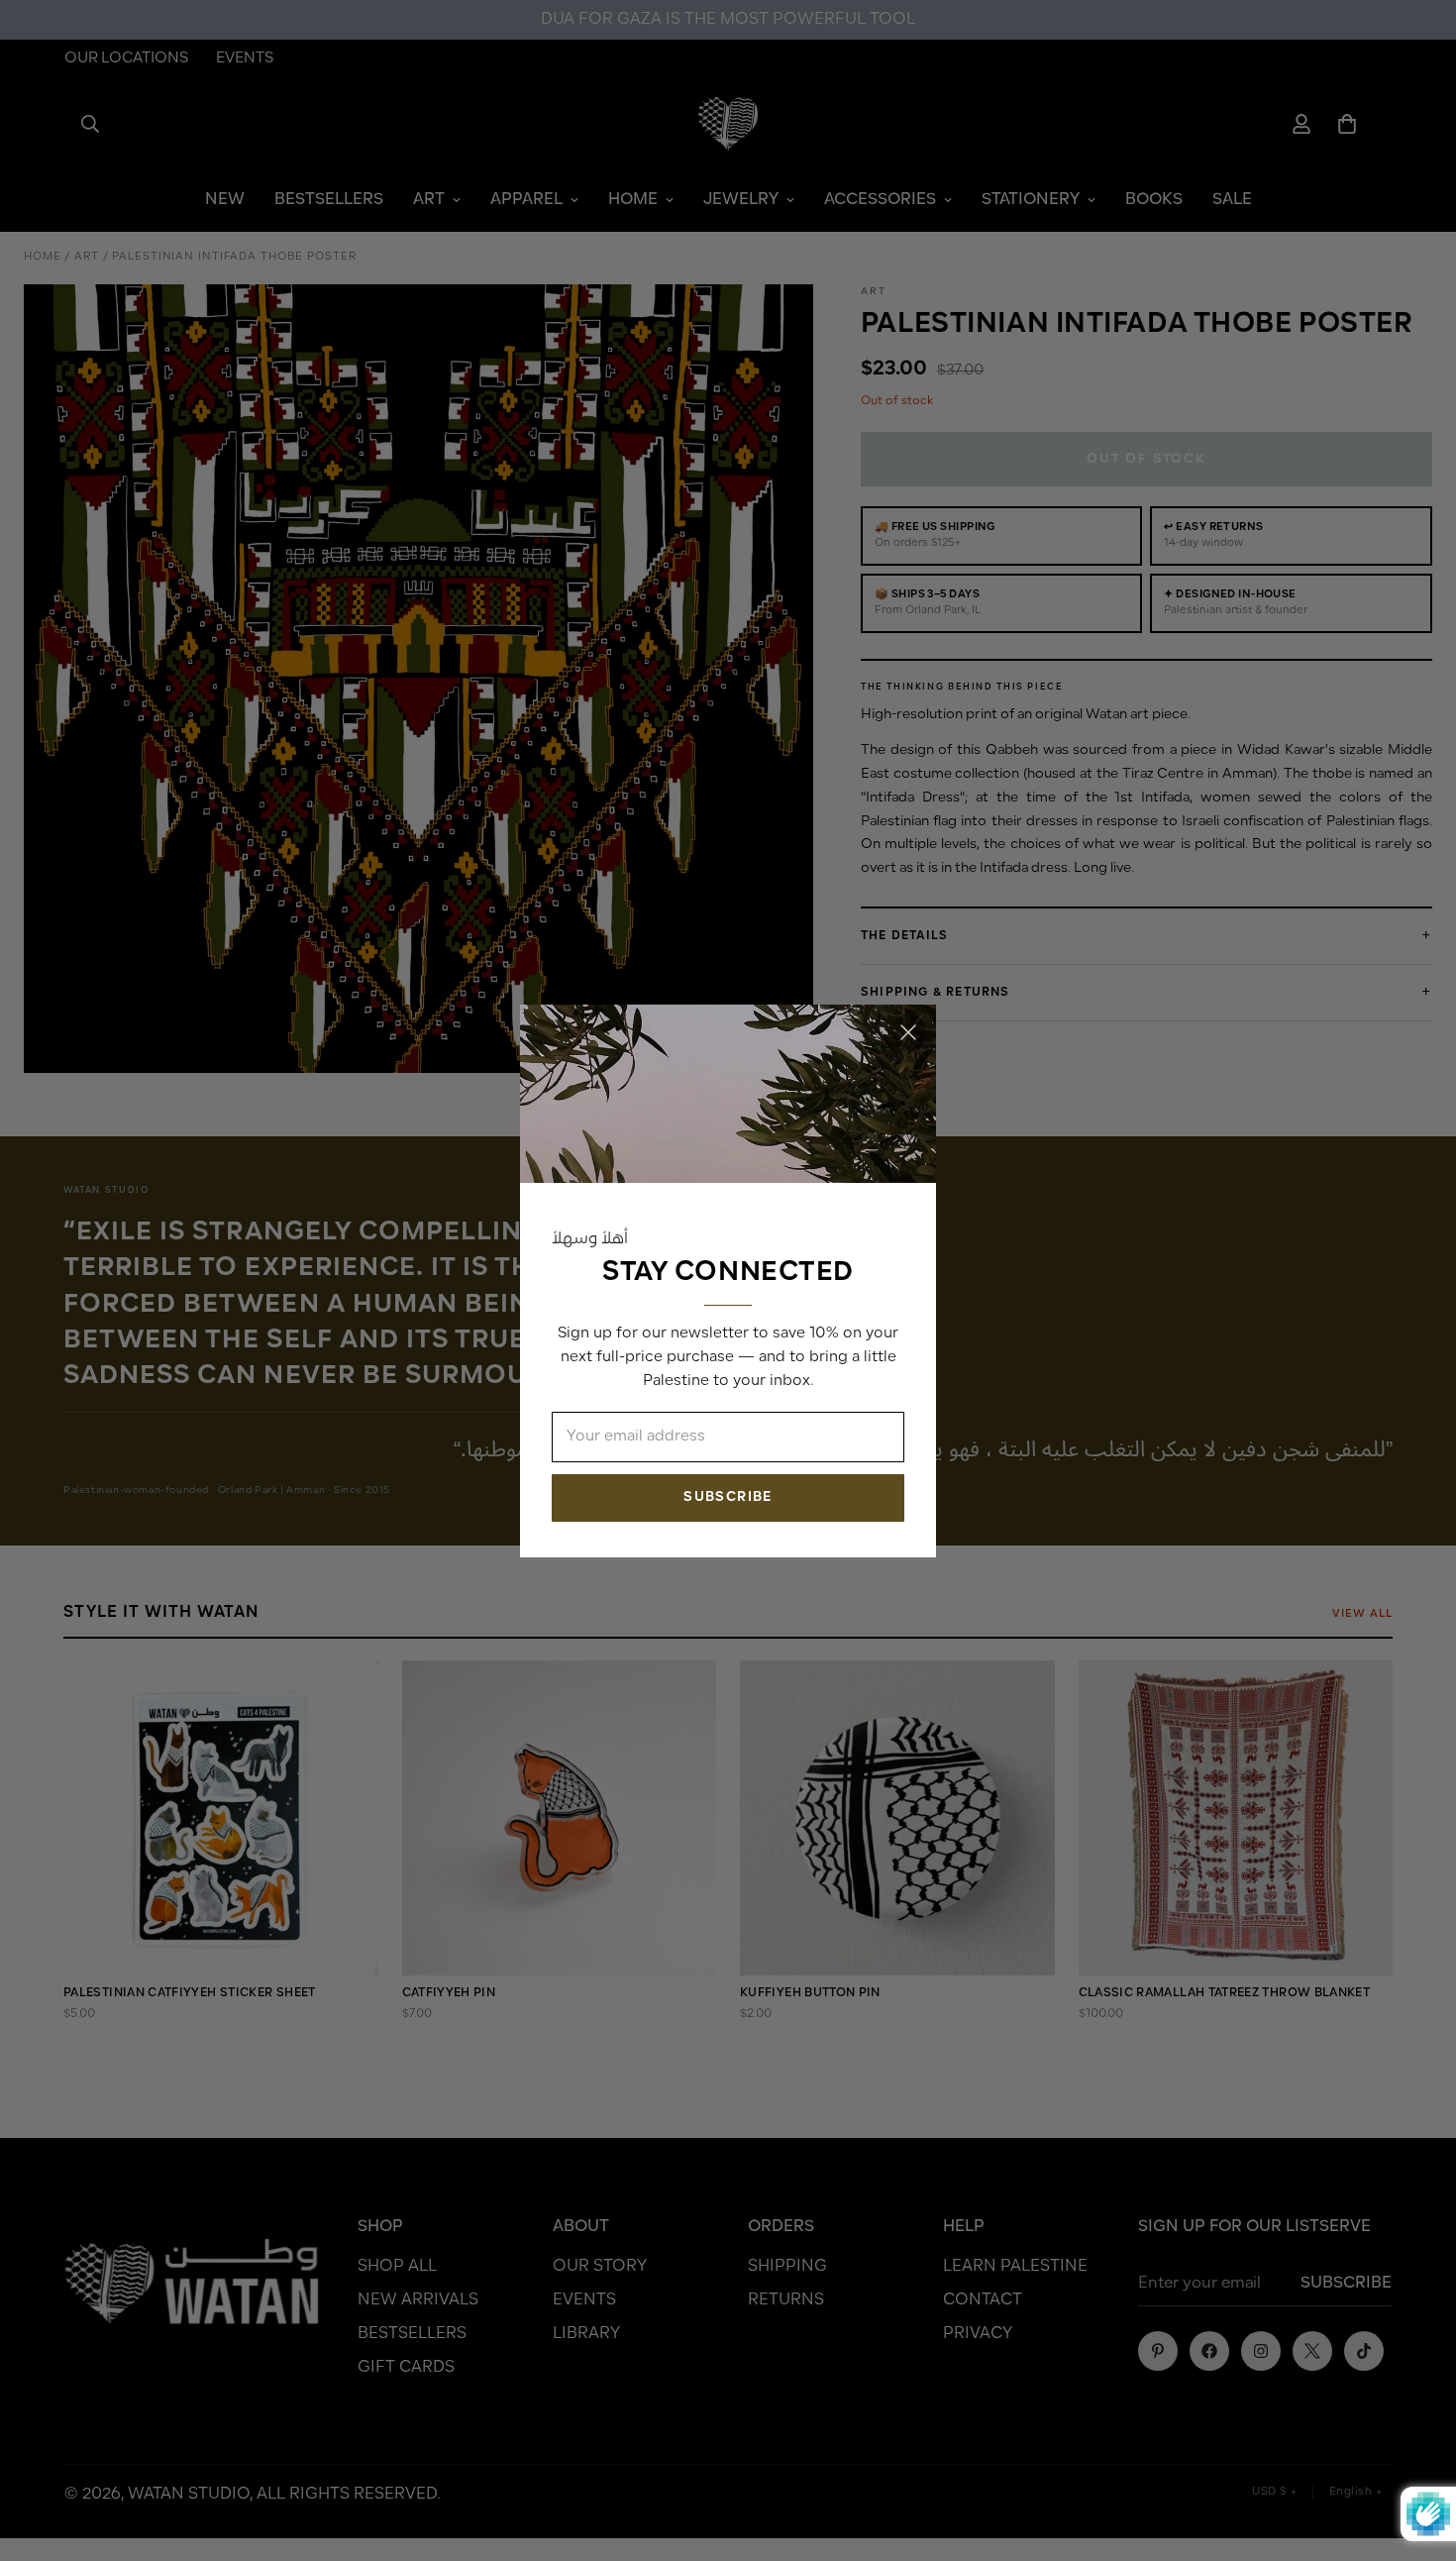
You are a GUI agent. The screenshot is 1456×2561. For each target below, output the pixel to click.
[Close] (908, 1032)
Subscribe (728, 1496)
